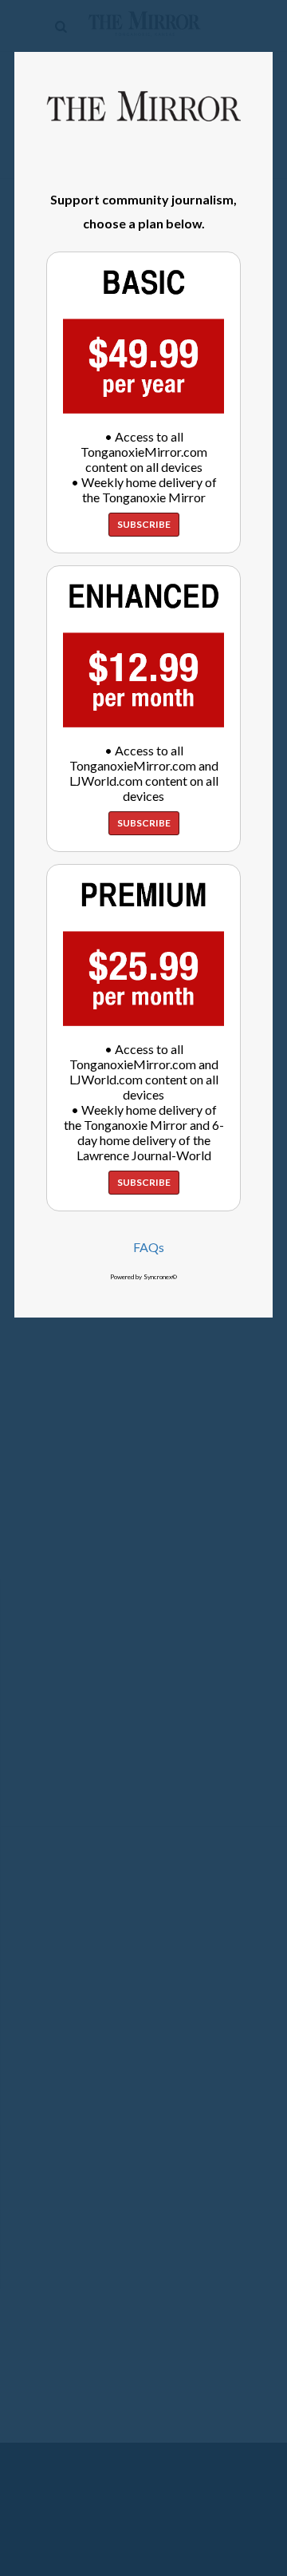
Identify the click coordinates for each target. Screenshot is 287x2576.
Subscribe (144, 524)
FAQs (149, 1247)
